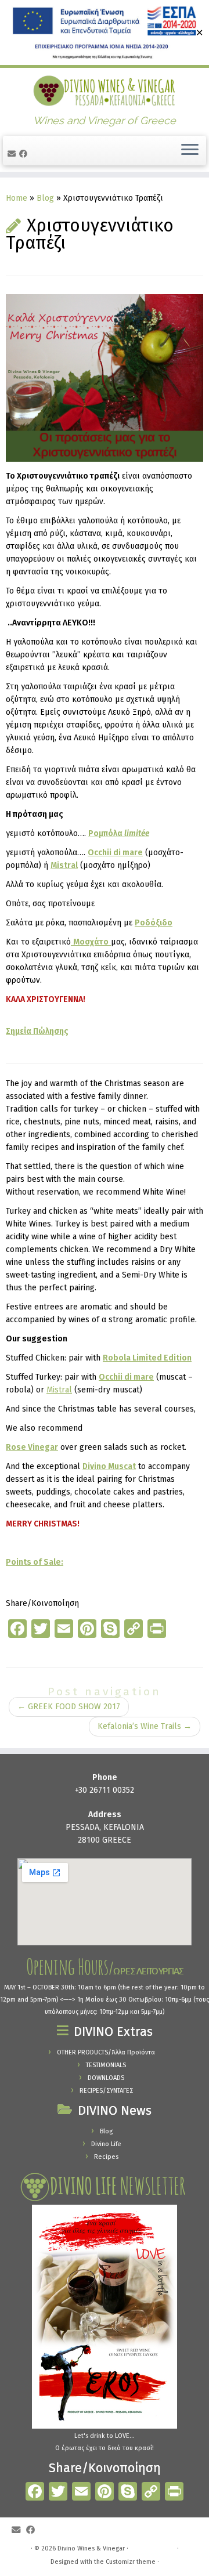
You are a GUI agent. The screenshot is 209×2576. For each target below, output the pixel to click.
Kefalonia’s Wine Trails (145, 1726)
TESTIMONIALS (106, 2065)
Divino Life (106, 2144)
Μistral (59, 1390)
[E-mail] (13, 154)
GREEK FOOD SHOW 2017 (69, 1707)
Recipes (106, 2157)
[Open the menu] (190, 151)
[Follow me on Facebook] (25, 154)
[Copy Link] (151, 2493)
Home (17, 198)
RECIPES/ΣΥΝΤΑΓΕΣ (106, 2091)
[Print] (174, 2493)
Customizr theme (131, 2562)
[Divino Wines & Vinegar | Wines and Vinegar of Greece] (105, 91)
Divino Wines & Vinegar (91, 2548)
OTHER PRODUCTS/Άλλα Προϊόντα (106, 2052)
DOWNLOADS (106, 2078)
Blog (45, 198)
